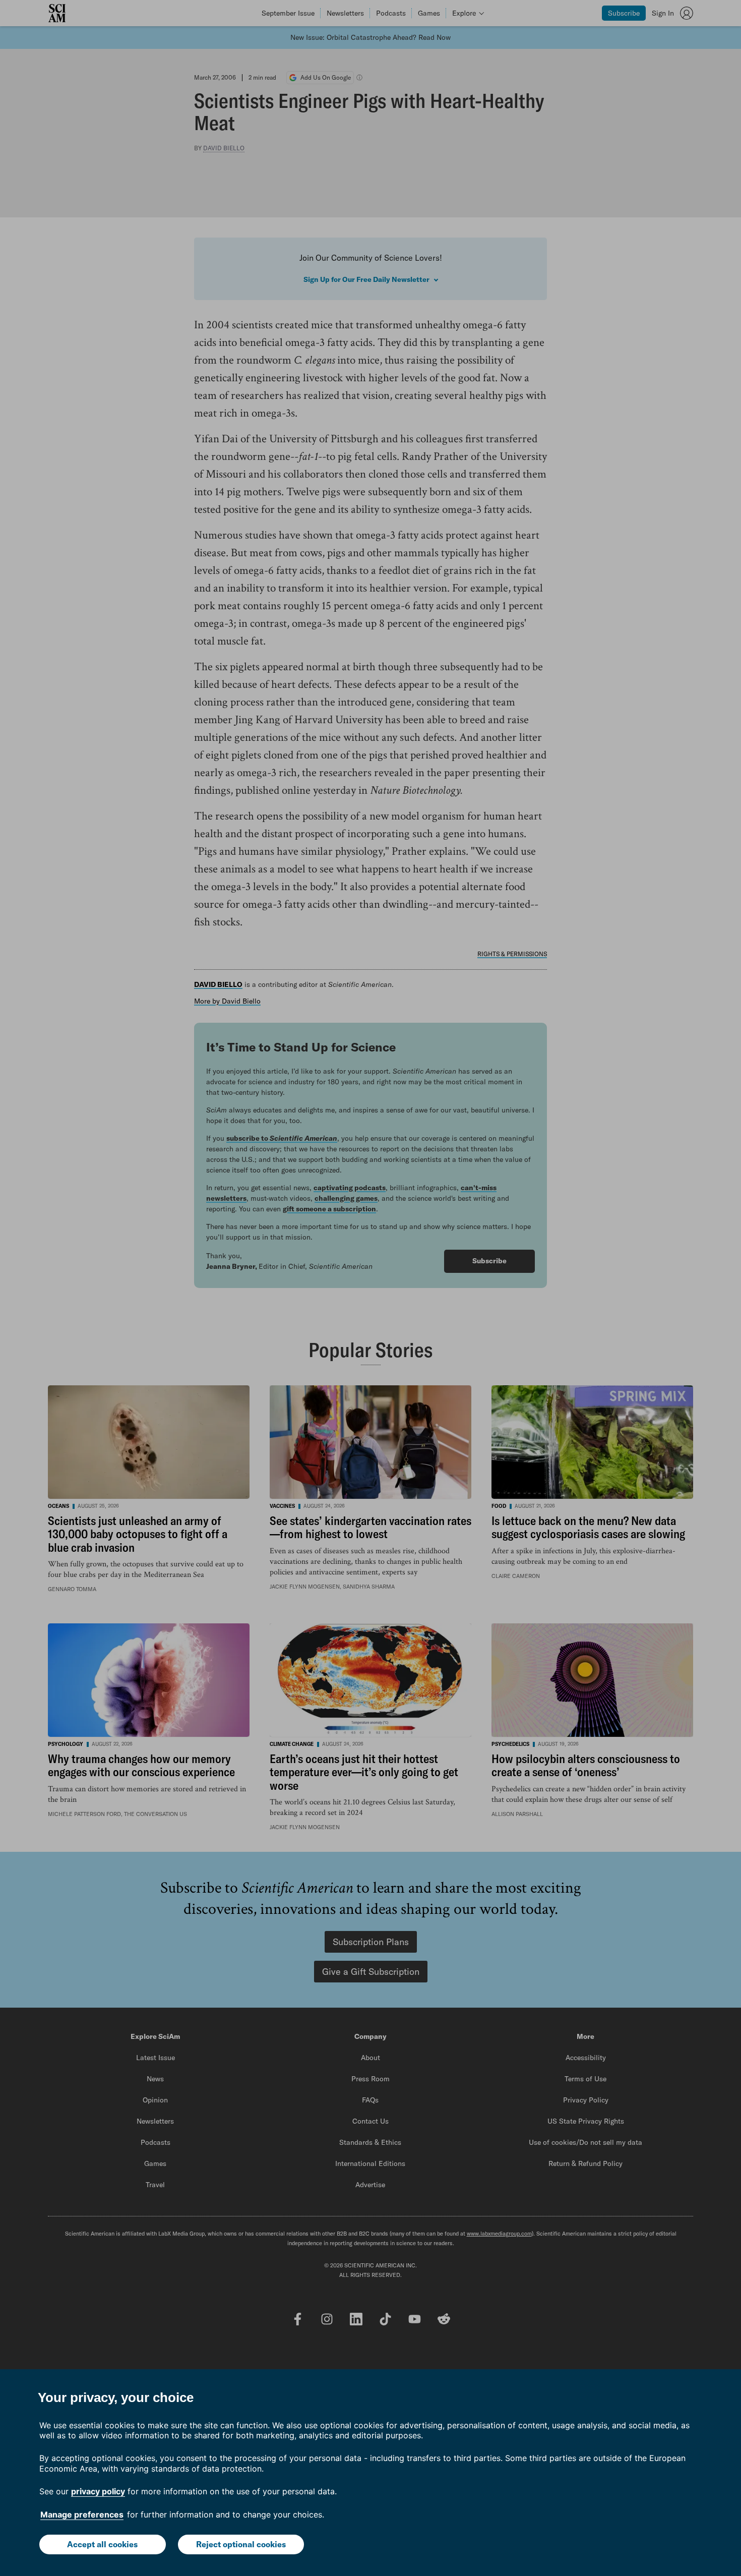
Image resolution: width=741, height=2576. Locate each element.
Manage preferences (82, 2514)
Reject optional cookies (241, 2544)
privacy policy (98, 2491)
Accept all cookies (102, 2544)
